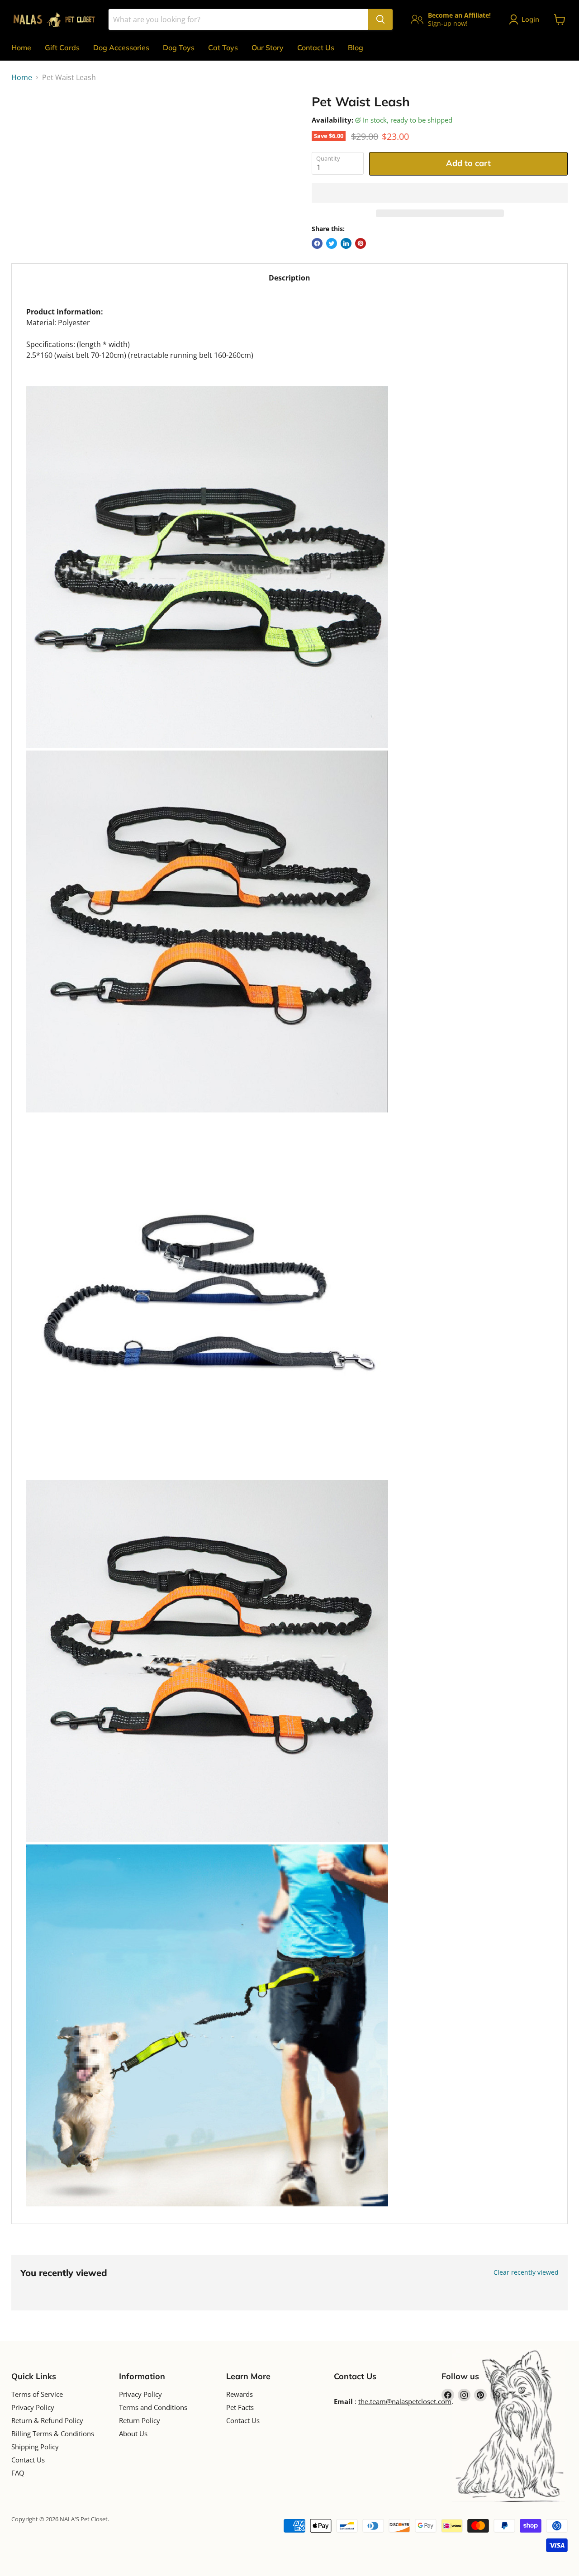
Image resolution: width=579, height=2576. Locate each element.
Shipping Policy (35, 2447)
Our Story (268, 48)
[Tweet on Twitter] (332, 243)
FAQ (18, 2473)
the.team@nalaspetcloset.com (405, 2401)
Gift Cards (62, 48)
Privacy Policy (33, 2407)
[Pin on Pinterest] (361, 243)
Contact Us (316, 48)
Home (21, 48)
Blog (356, 48)
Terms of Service (37, 2394)
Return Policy (140, 2420)
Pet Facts (240, 2407)
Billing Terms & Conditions (53, 2433)
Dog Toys (179, 48)
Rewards (240, 2394)
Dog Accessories (121, 48)
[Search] (380, 19)
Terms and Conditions (153, 2407)
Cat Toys (223, 48)
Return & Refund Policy (47, 2420)
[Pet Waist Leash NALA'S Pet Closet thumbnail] (28, 120)
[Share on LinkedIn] (346, 243)
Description (289, 278)
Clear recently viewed (526, 2272)
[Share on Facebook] (317, 243)
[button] (440, 193)
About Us (133, 2433)
